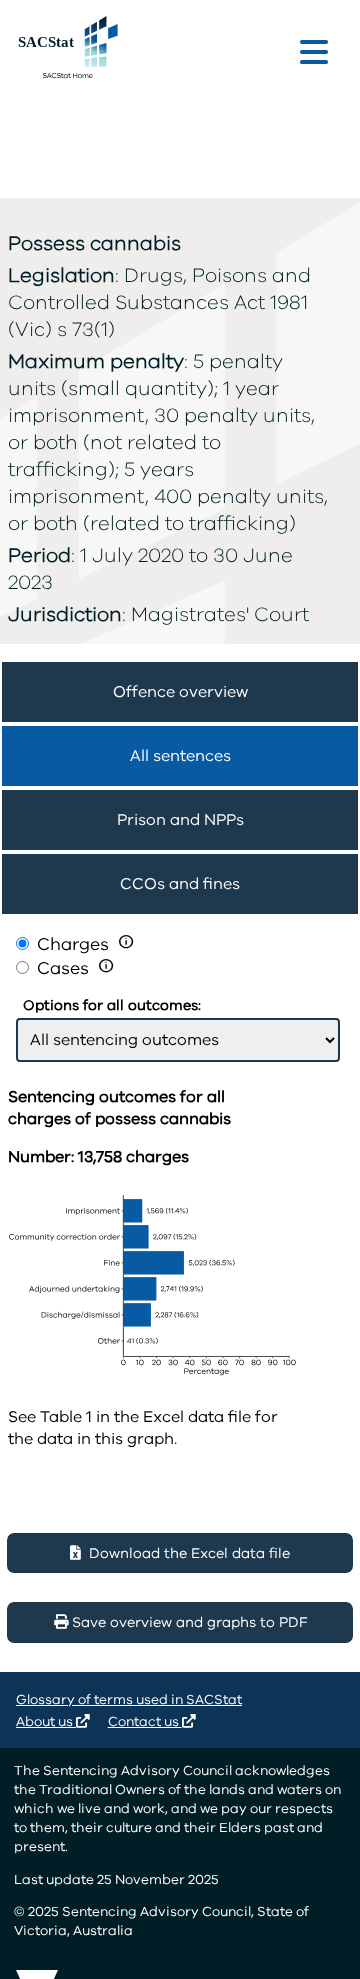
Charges (73, 944)
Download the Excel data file (185, 1553)
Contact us (145, 1721)
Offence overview (180, 692)
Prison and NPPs (180, 820)
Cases (65, 968)
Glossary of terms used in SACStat (129, 1699)
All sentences (180, 756)
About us (46, 1721)
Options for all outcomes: (112, 1005)
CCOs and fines (180, 884)
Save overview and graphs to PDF (187, 1622)
